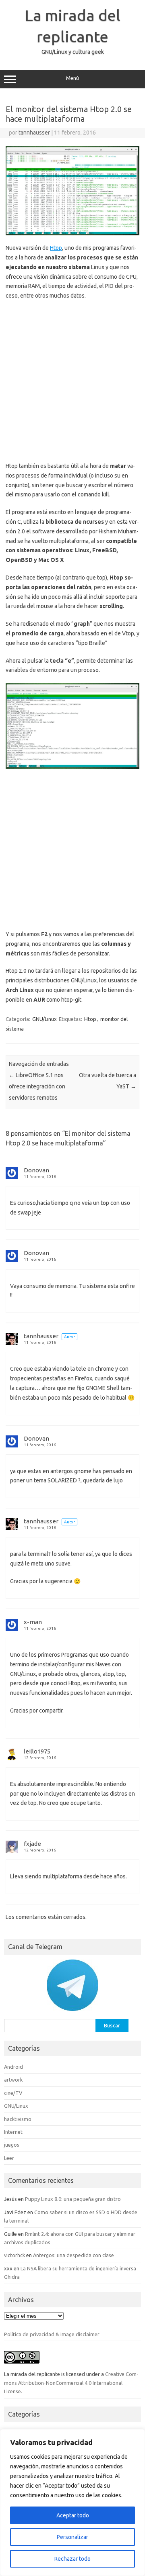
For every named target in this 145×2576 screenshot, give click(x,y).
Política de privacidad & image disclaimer (52, 2334)
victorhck (14, 2255)
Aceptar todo (73, 2515)
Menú (72, 78)
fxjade (32, 1844)
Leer (9, 2158)
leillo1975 (37, 1751)
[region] (72, 2503)
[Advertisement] (72, 381)
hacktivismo (18, 2119)
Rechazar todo (72, 2559)
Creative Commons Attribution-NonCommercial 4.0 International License (71, 2383)
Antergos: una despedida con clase (74, 2255)
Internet (13, 2132)
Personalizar (72, 2537)
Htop (56, 248)
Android (13, 2067)
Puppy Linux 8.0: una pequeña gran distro (73, 2199)
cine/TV (13, 2093)
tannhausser (34, 133)
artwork (13, 2080)
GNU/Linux (45, 1019)
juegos (12, 2145)
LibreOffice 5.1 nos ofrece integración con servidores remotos (37, 1086)
